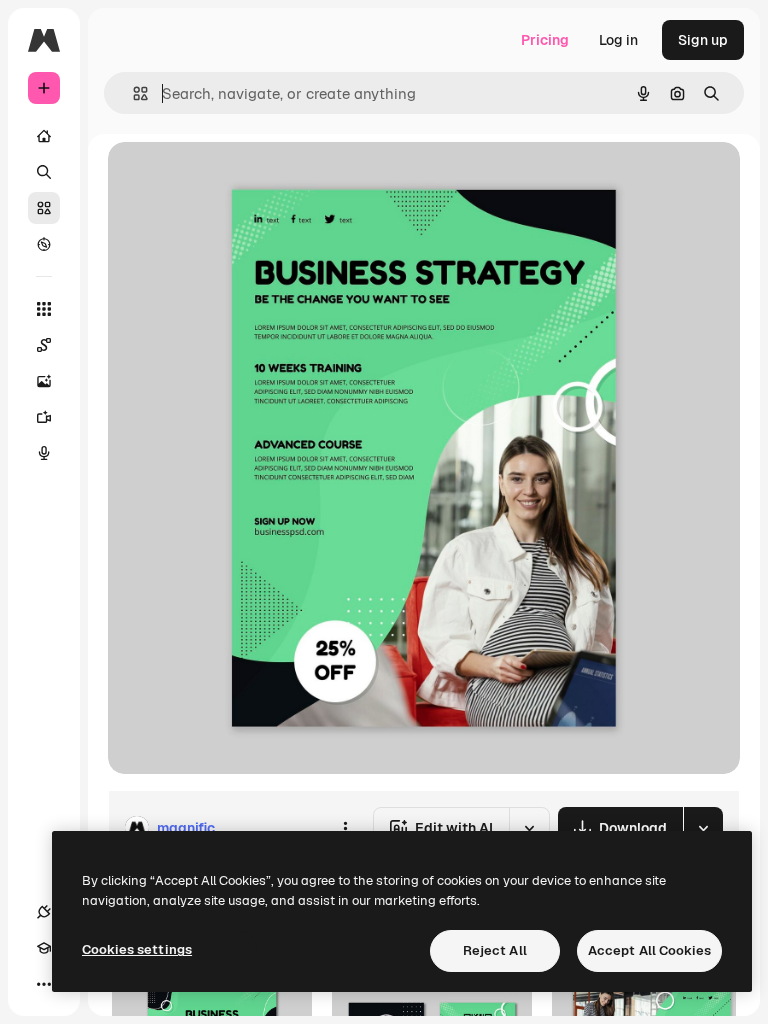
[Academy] (44, 948)
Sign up (703, 40)
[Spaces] (44, 345)
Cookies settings (137, 949)
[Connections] (44, 912)
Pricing (545, 40)
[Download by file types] (703, 828)
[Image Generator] (44, 381)
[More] (44, 984)
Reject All (495, 950)
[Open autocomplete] (132, 93)
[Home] (44, 136)
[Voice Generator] (44, 453)
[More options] (345, 828)
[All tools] (44, 309)
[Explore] (44, 244)
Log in (618, 40)
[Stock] (44, 208)
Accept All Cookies (649, 950)
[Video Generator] (44, 417)
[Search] (44, 172)
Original (236, 179)
